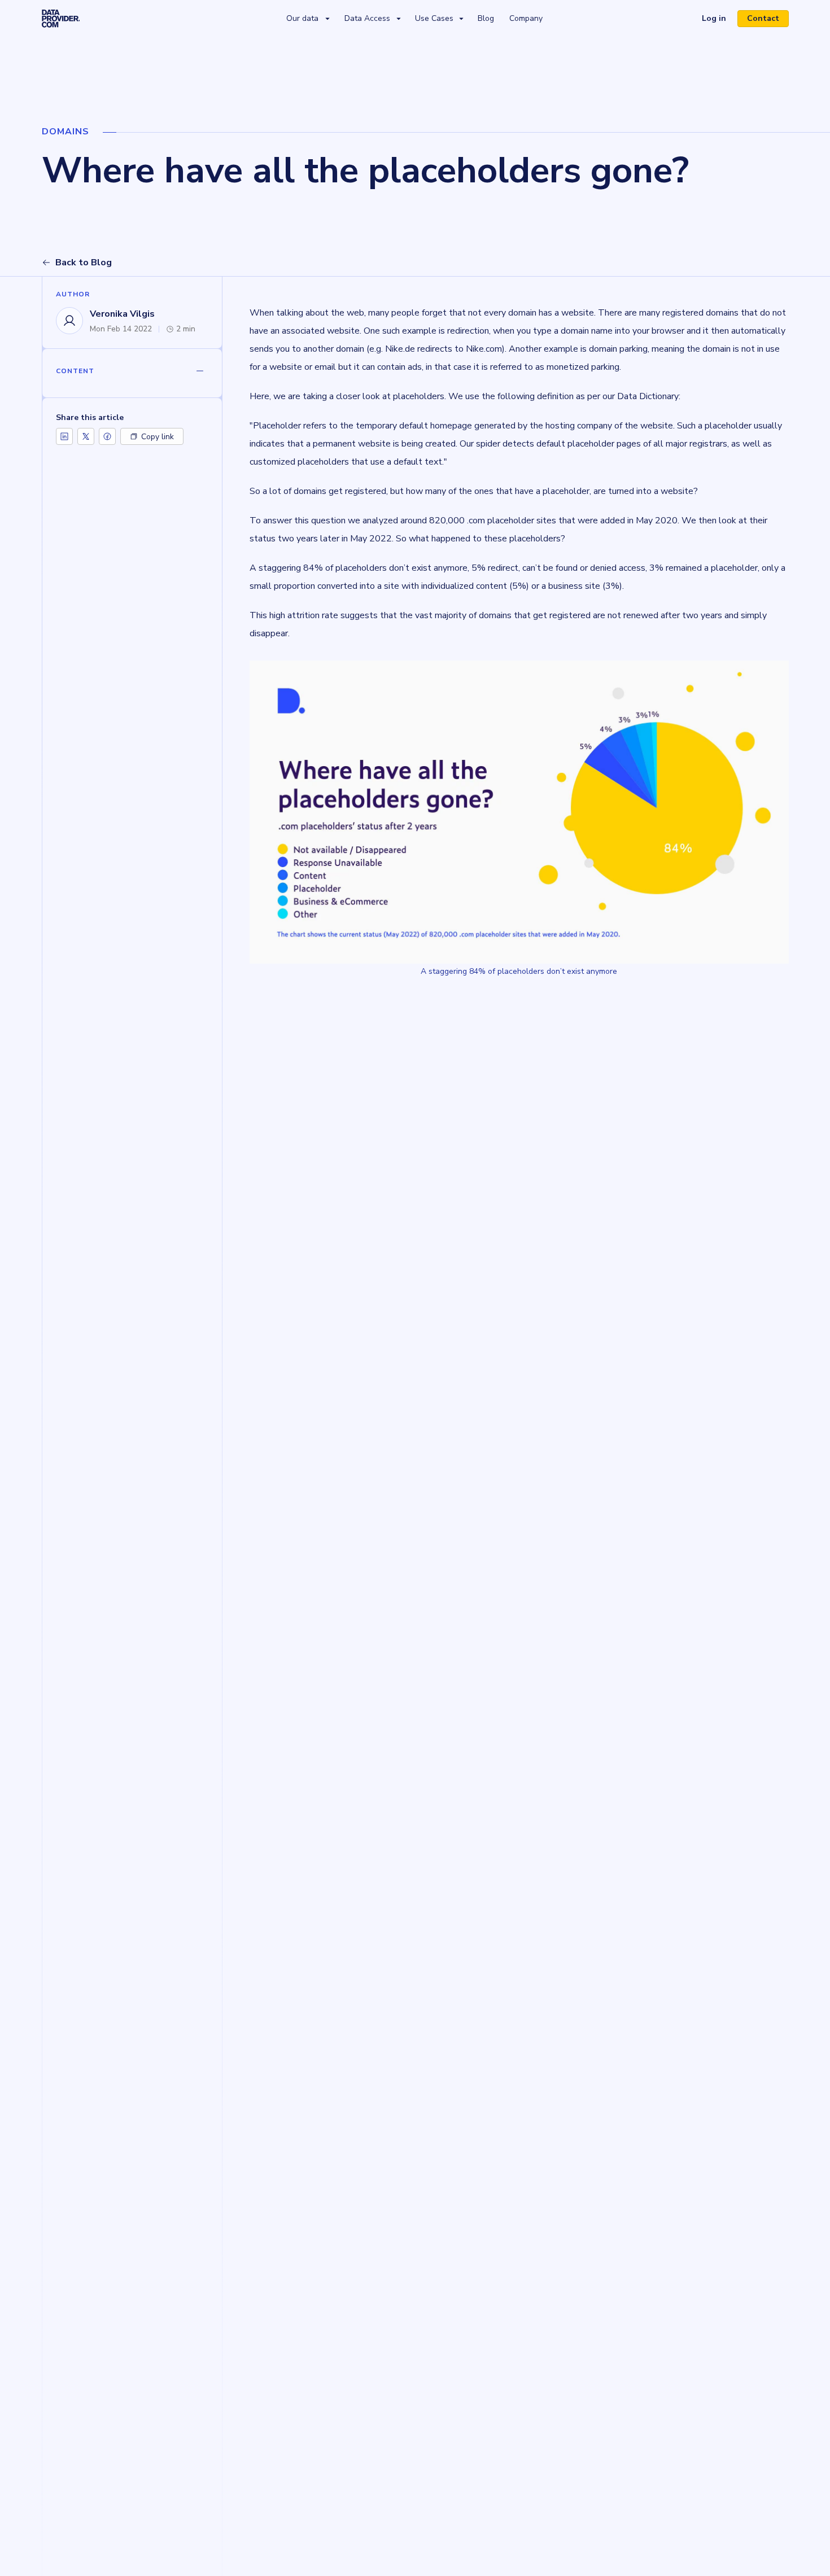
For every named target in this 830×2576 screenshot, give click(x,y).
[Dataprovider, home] (61, 18)
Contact (763, 18)
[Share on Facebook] (107, 436)
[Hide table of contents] (200, 371)
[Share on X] (86, 436)
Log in (718, 20)
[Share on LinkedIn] (64, 436)
